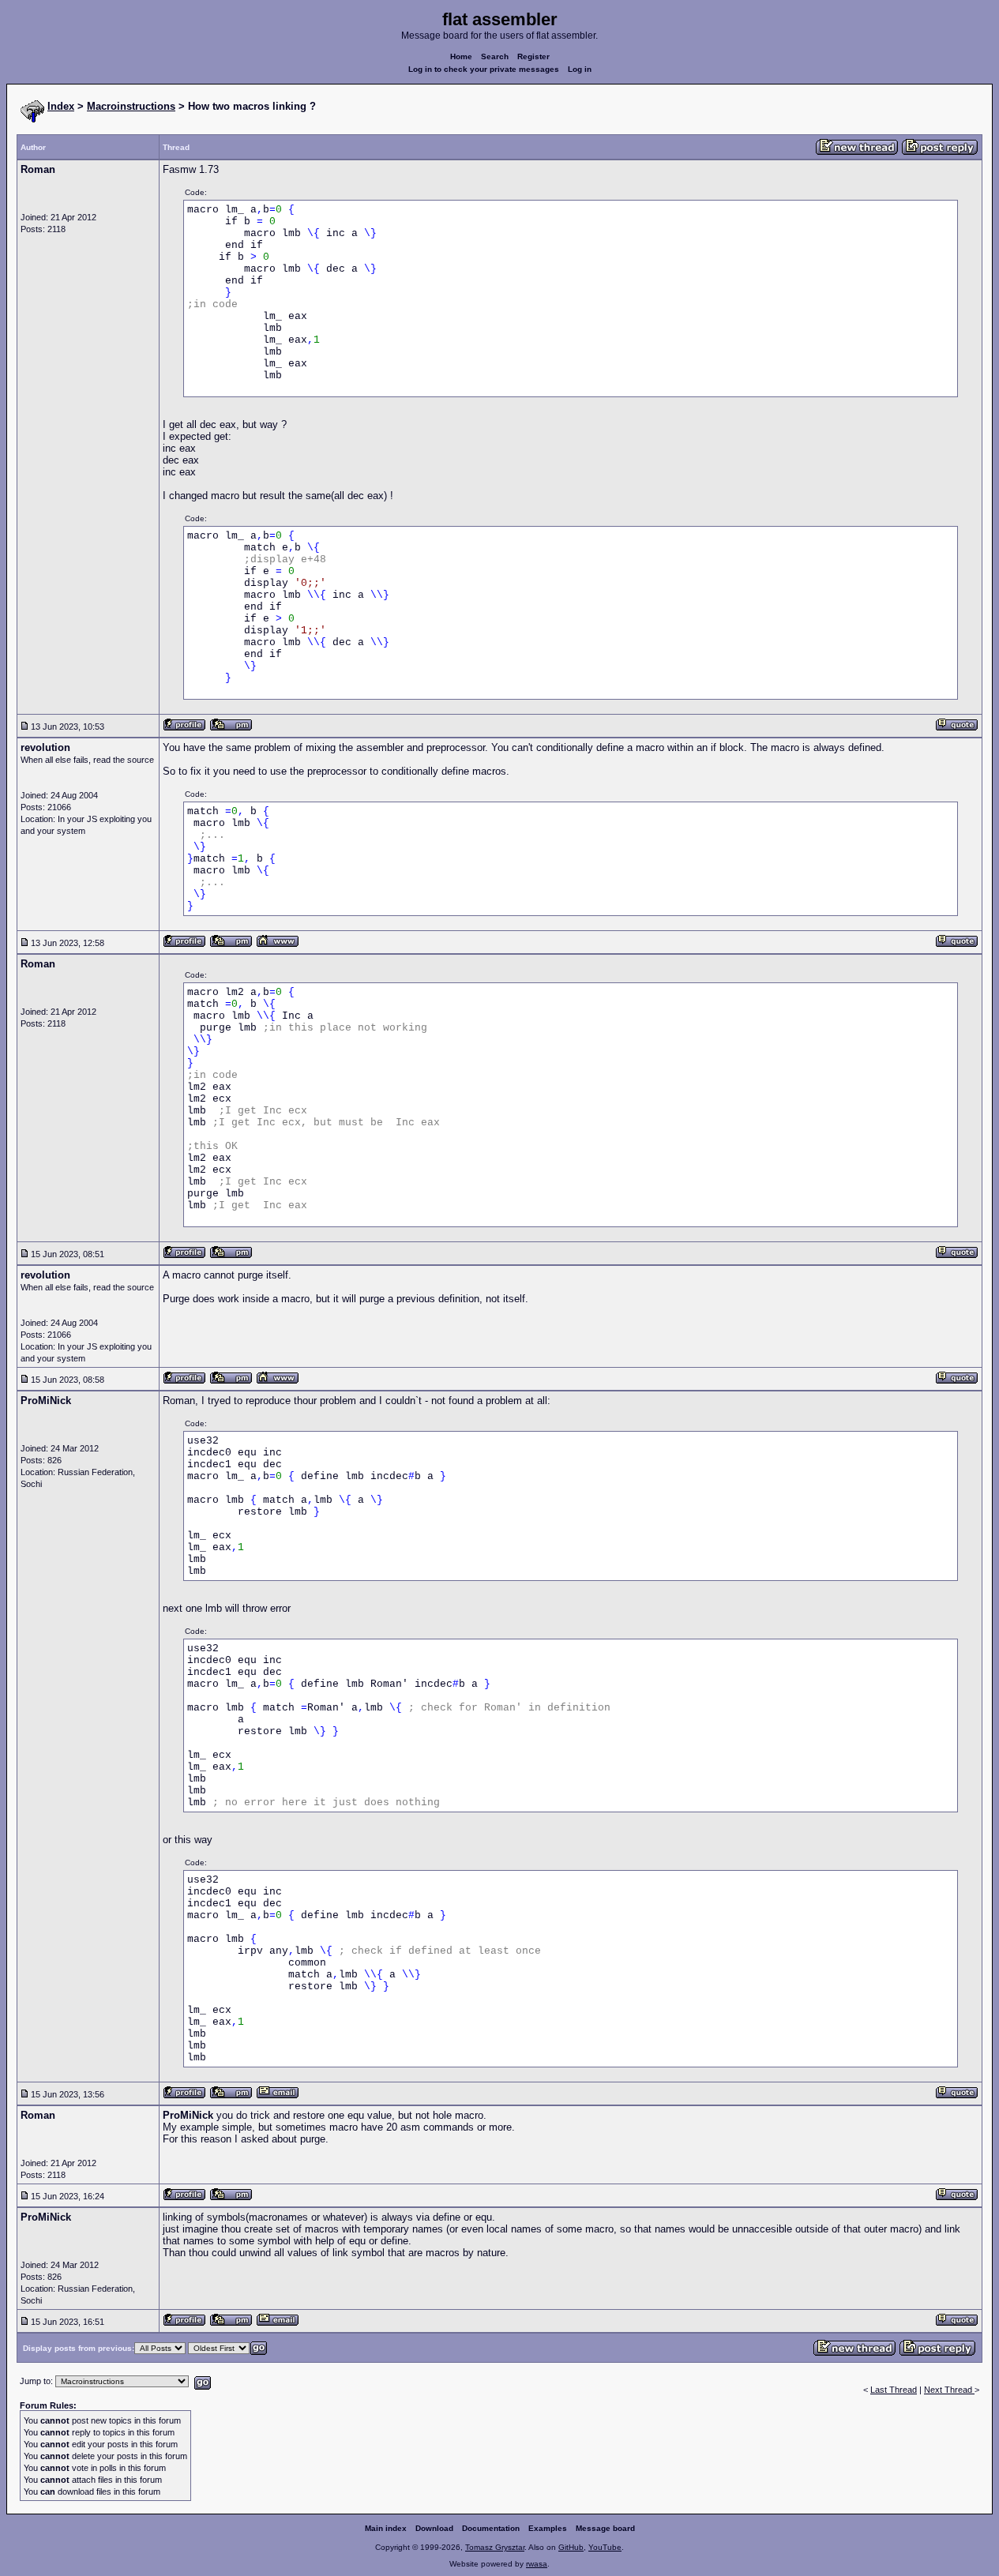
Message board (605, 2528)
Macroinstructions (131, 106)
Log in (580, 69)
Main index (386, 2528)
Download (434, 2528)
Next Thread (949, 2390)
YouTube (605, 2547)
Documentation (491, 2528)
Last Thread (894, 2390)
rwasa (537, 2564)
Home (461, 56)
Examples (548, 2528)
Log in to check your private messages (484, 69)
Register (533, 56)
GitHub (571, 2547)
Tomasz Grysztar (495, 2547)
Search (495, 56)
